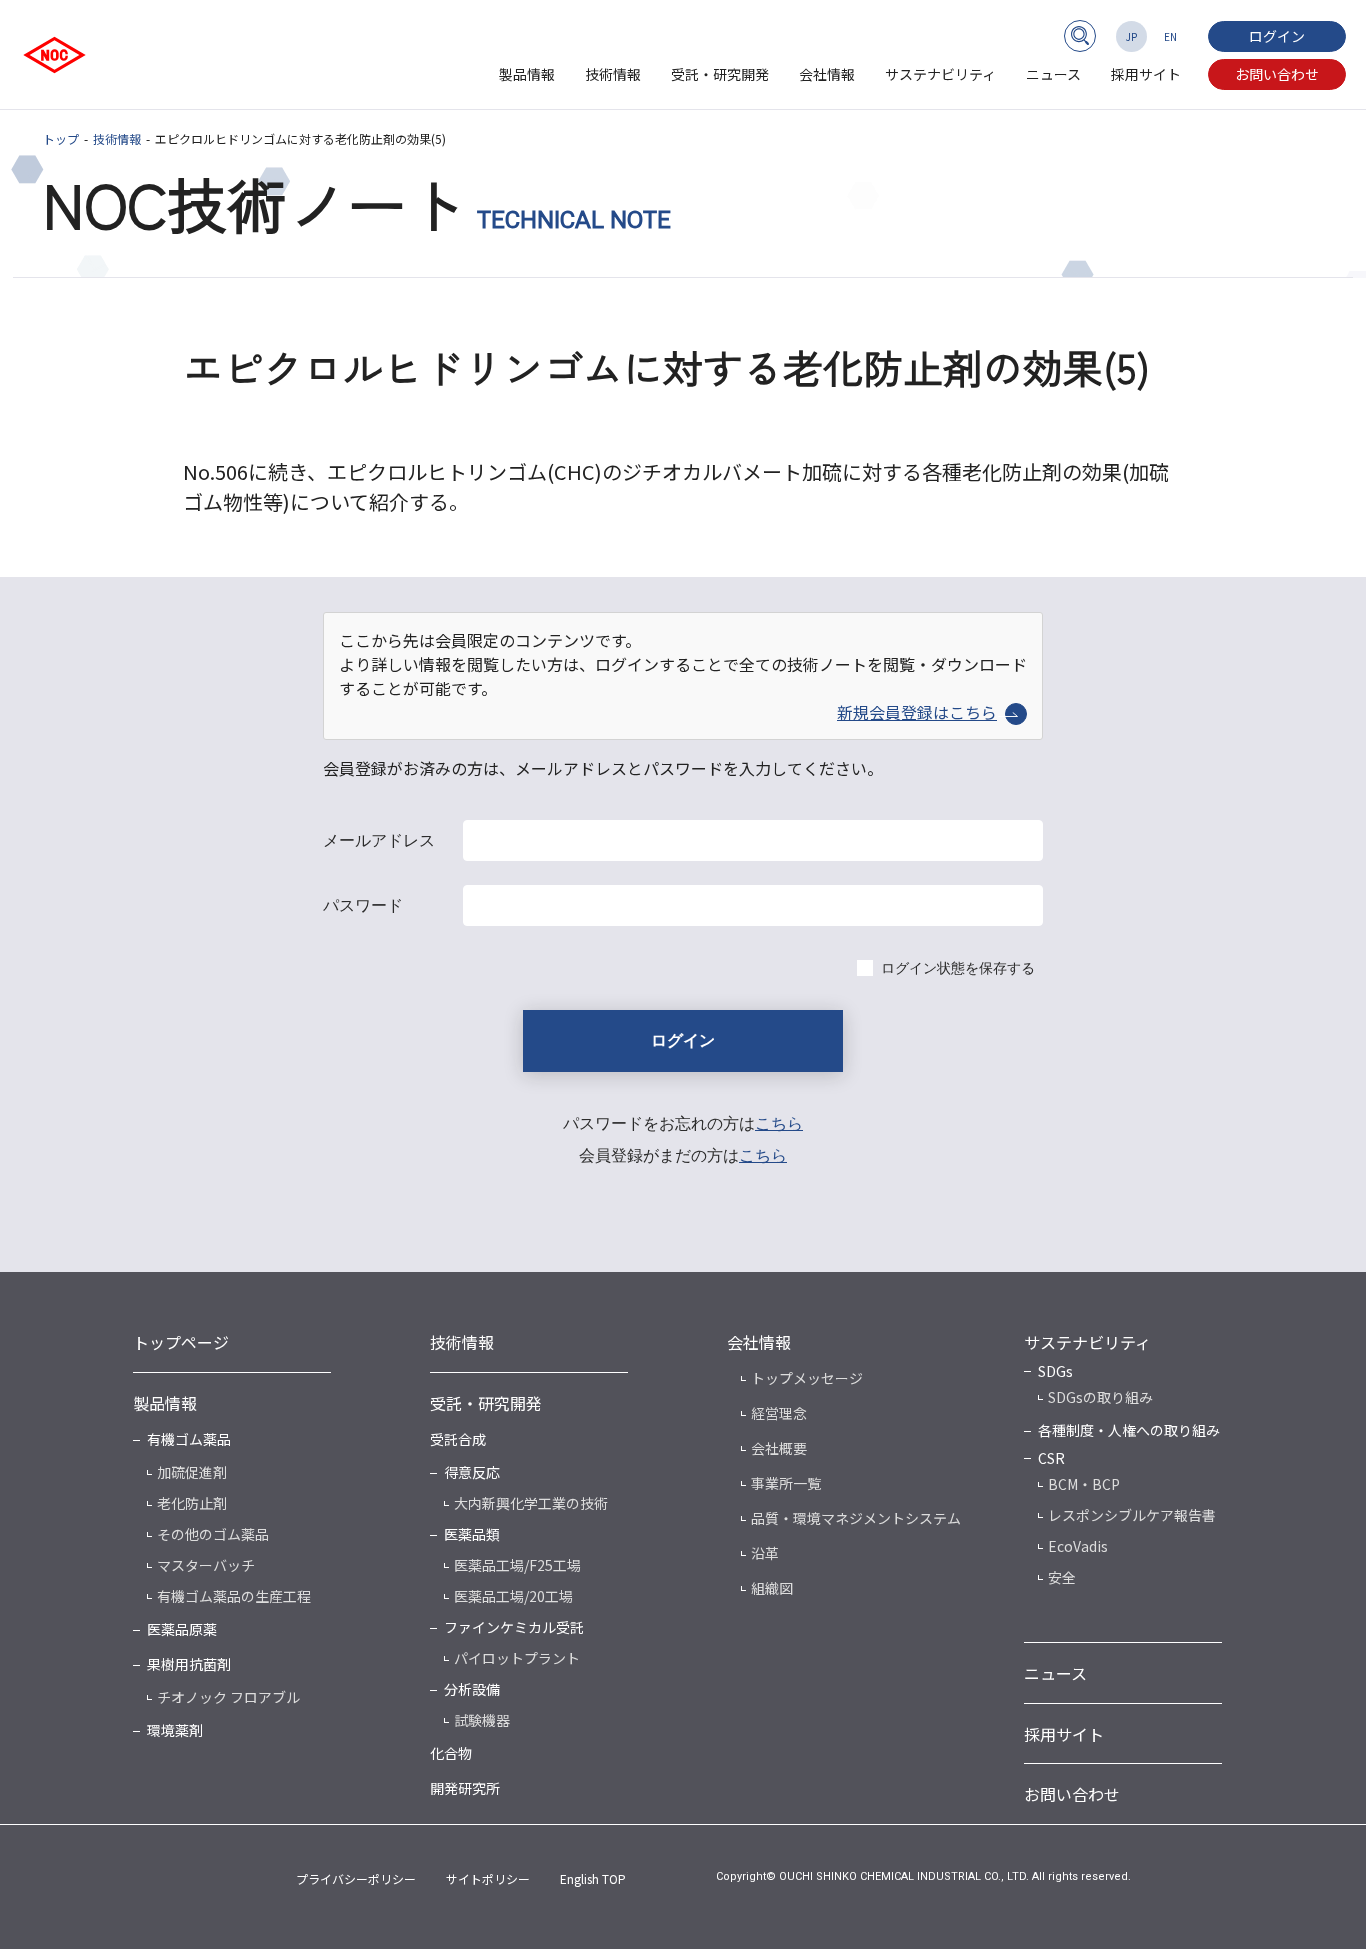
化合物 (451, 1753)
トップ (61, 138)
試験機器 (482, 1720)
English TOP (593, 1878)
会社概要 (779, 1448)
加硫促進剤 (192, 1472)
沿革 (765, 1553)
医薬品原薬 (182, 1629)
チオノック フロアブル (228, 1697)
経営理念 (779, 1413)
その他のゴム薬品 (213, 1534)
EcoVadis (1078, 1546)
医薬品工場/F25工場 (517, 1565)
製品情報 (527, 74)
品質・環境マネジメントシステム (856, 1518)
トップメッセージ (807, 1378)
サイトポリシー (488, 1878)
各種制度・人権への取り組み (1129, 1430)
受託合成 (458, 1439)
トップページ (181, 1342)
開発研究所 (465, 1788)
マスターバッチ (206, 1565)
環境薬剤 (175, 1730)
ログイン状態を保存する (958, 968)
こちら (779, 1123)
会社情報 (827, 74)
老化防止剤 (192, 1503)
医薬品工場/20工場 (513, 1596)
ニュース (1053, 74)
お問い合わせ (1277, 74)
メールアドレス (379, 840)
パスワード (363, 905)
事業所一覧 (786, 1483)
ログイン (1277, 36)
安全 (1062, 1577)
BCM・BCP (1084, 1484)
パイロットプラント (517, 1658)
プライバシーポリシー (356, 1878)
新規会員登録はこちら (917, 712)
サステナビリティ (940, 74)
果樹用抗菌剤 (189, 1664)
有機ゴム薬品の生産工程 (234, 1596)
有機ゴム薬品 (189, 1439)
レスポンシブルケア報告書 (1132, 1515)
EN (1170, 36)
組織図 (772, 1588)
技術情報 (613, 74)
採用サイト (1146, 74)
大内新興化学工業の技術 (531, 1503)
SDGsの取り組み (1100, 1397)
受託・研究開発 (720, 74)
